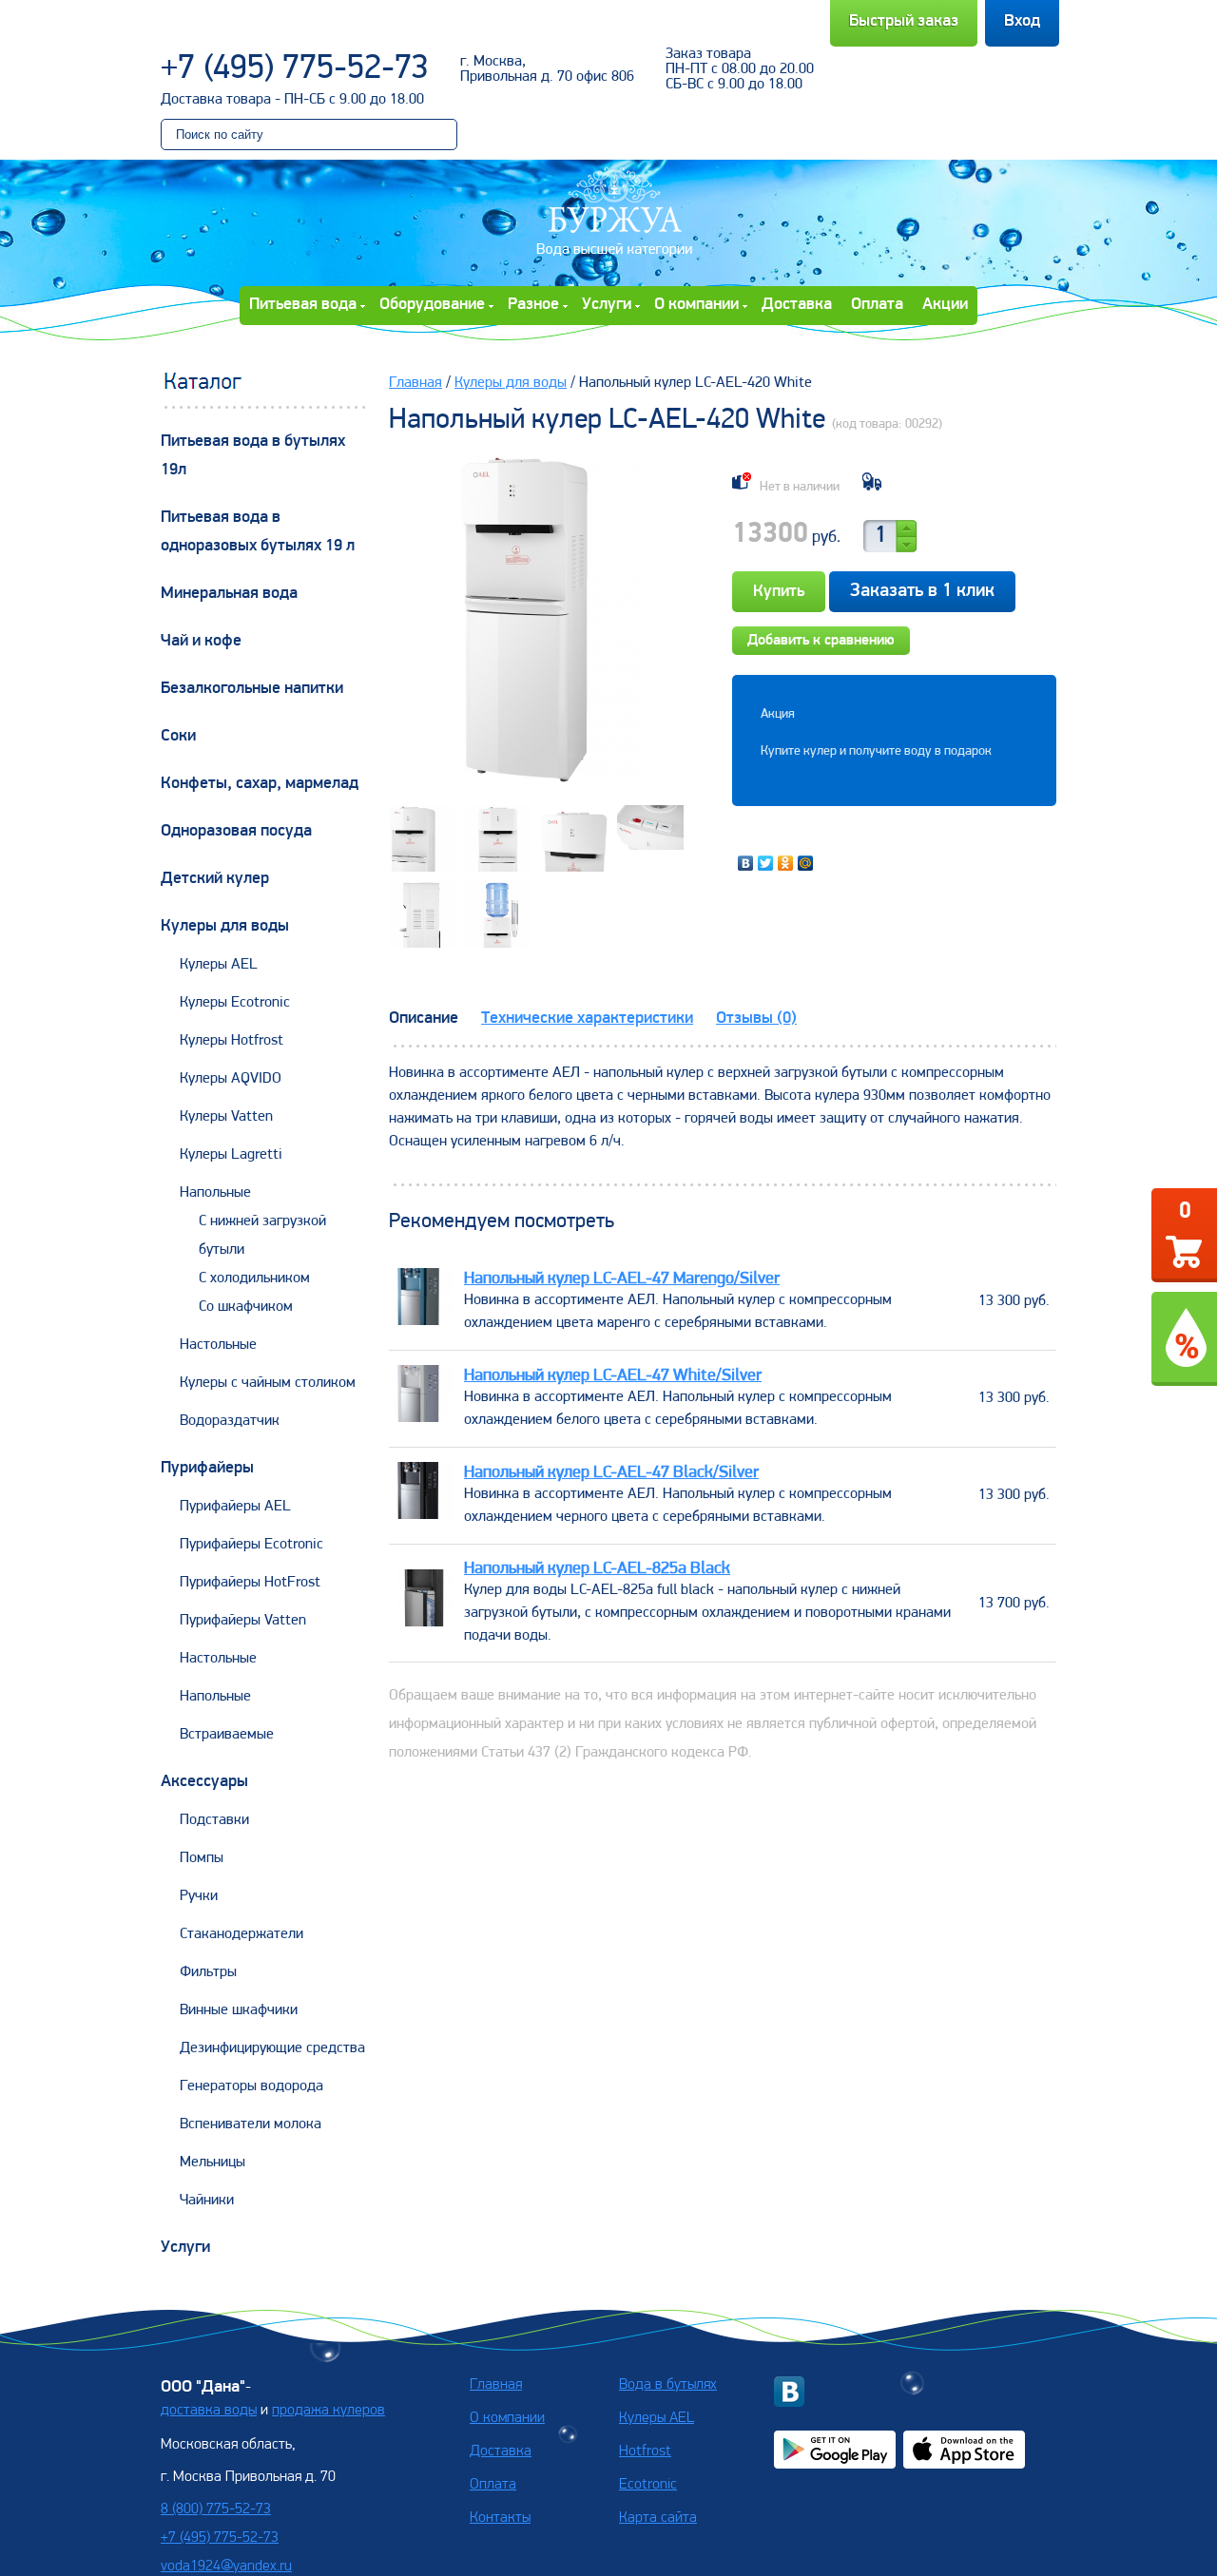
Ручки (199, 1896)
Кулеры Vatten (226, 1117)
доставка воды (209, 2411)
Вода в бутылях (668, 2385)
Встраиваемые (227, 1735)
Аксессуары (204, 1782)
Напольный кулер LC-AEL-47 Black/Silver (611, 1473)
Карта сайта (658, 2518)
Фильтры (208, 1972)
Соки (178, 737)
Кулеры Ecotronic (235, 1003)
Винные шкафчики (239, 2010)
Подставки (214, 1820)
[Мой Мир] (806, 863)
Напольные (215, 1193)
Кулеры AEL (219, 965)
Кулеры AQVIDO (231, 1079)
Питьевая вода (303, 305)
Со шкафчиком (246, 1307)
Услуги (607, 305)
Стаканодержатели (241, 1934)
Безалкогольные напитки (252, 689)
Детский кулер (215, 879)
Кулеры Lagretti (231, 1155)
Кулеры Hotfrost (232, 1041)
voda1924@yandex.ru (226, 2566)
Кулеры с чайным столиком (268, 1383)
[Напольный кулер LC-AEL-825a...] (424, 1623)
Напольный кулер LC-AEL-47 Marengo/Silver (622, 1279)
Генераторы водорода (251, 2086)
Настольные (218, 1345)
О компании (696, 305)
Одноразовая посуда (236, 832)
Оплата (877, 305)
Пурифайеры (207, 1469)
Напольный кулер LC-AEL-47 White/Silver (613, 1376)
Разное (533, 305)
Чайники (207, 2201)
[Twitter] (766, 863)
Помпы (202, 1858)
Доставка (797, 305)
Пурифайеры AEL (235, 1507)
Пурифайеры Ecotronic (251, 1545)
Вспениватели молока (251, 2124)
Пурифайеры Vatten (243, 1621)
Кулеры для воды (225, 927)
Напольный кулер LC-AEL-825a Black (597, 1569)
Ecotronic (648, 2485)
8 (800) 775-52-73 (216, 2509)
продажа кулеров (328, 2411)
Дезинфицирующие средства (272, 2048)
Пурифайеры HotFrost (250, 1583)
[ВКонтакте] (746, 863)
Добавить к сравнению (821, 641)
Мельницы (212, 2163)
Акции (945, 305)
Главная (415, 383)
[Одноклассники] (786, 863)
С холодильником (254, 1278)
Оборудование (432, 305)
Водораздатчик (230, 1421)
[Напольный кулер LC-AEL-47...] (424, 1321)
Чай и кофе (201, 642)
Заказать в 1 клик (922, 591)
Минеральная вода (229, 594)
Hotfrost (645, 2451)
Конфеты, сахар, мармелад (260, 784)
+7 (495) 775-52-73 (295, 69)
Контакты (500, 2518)
